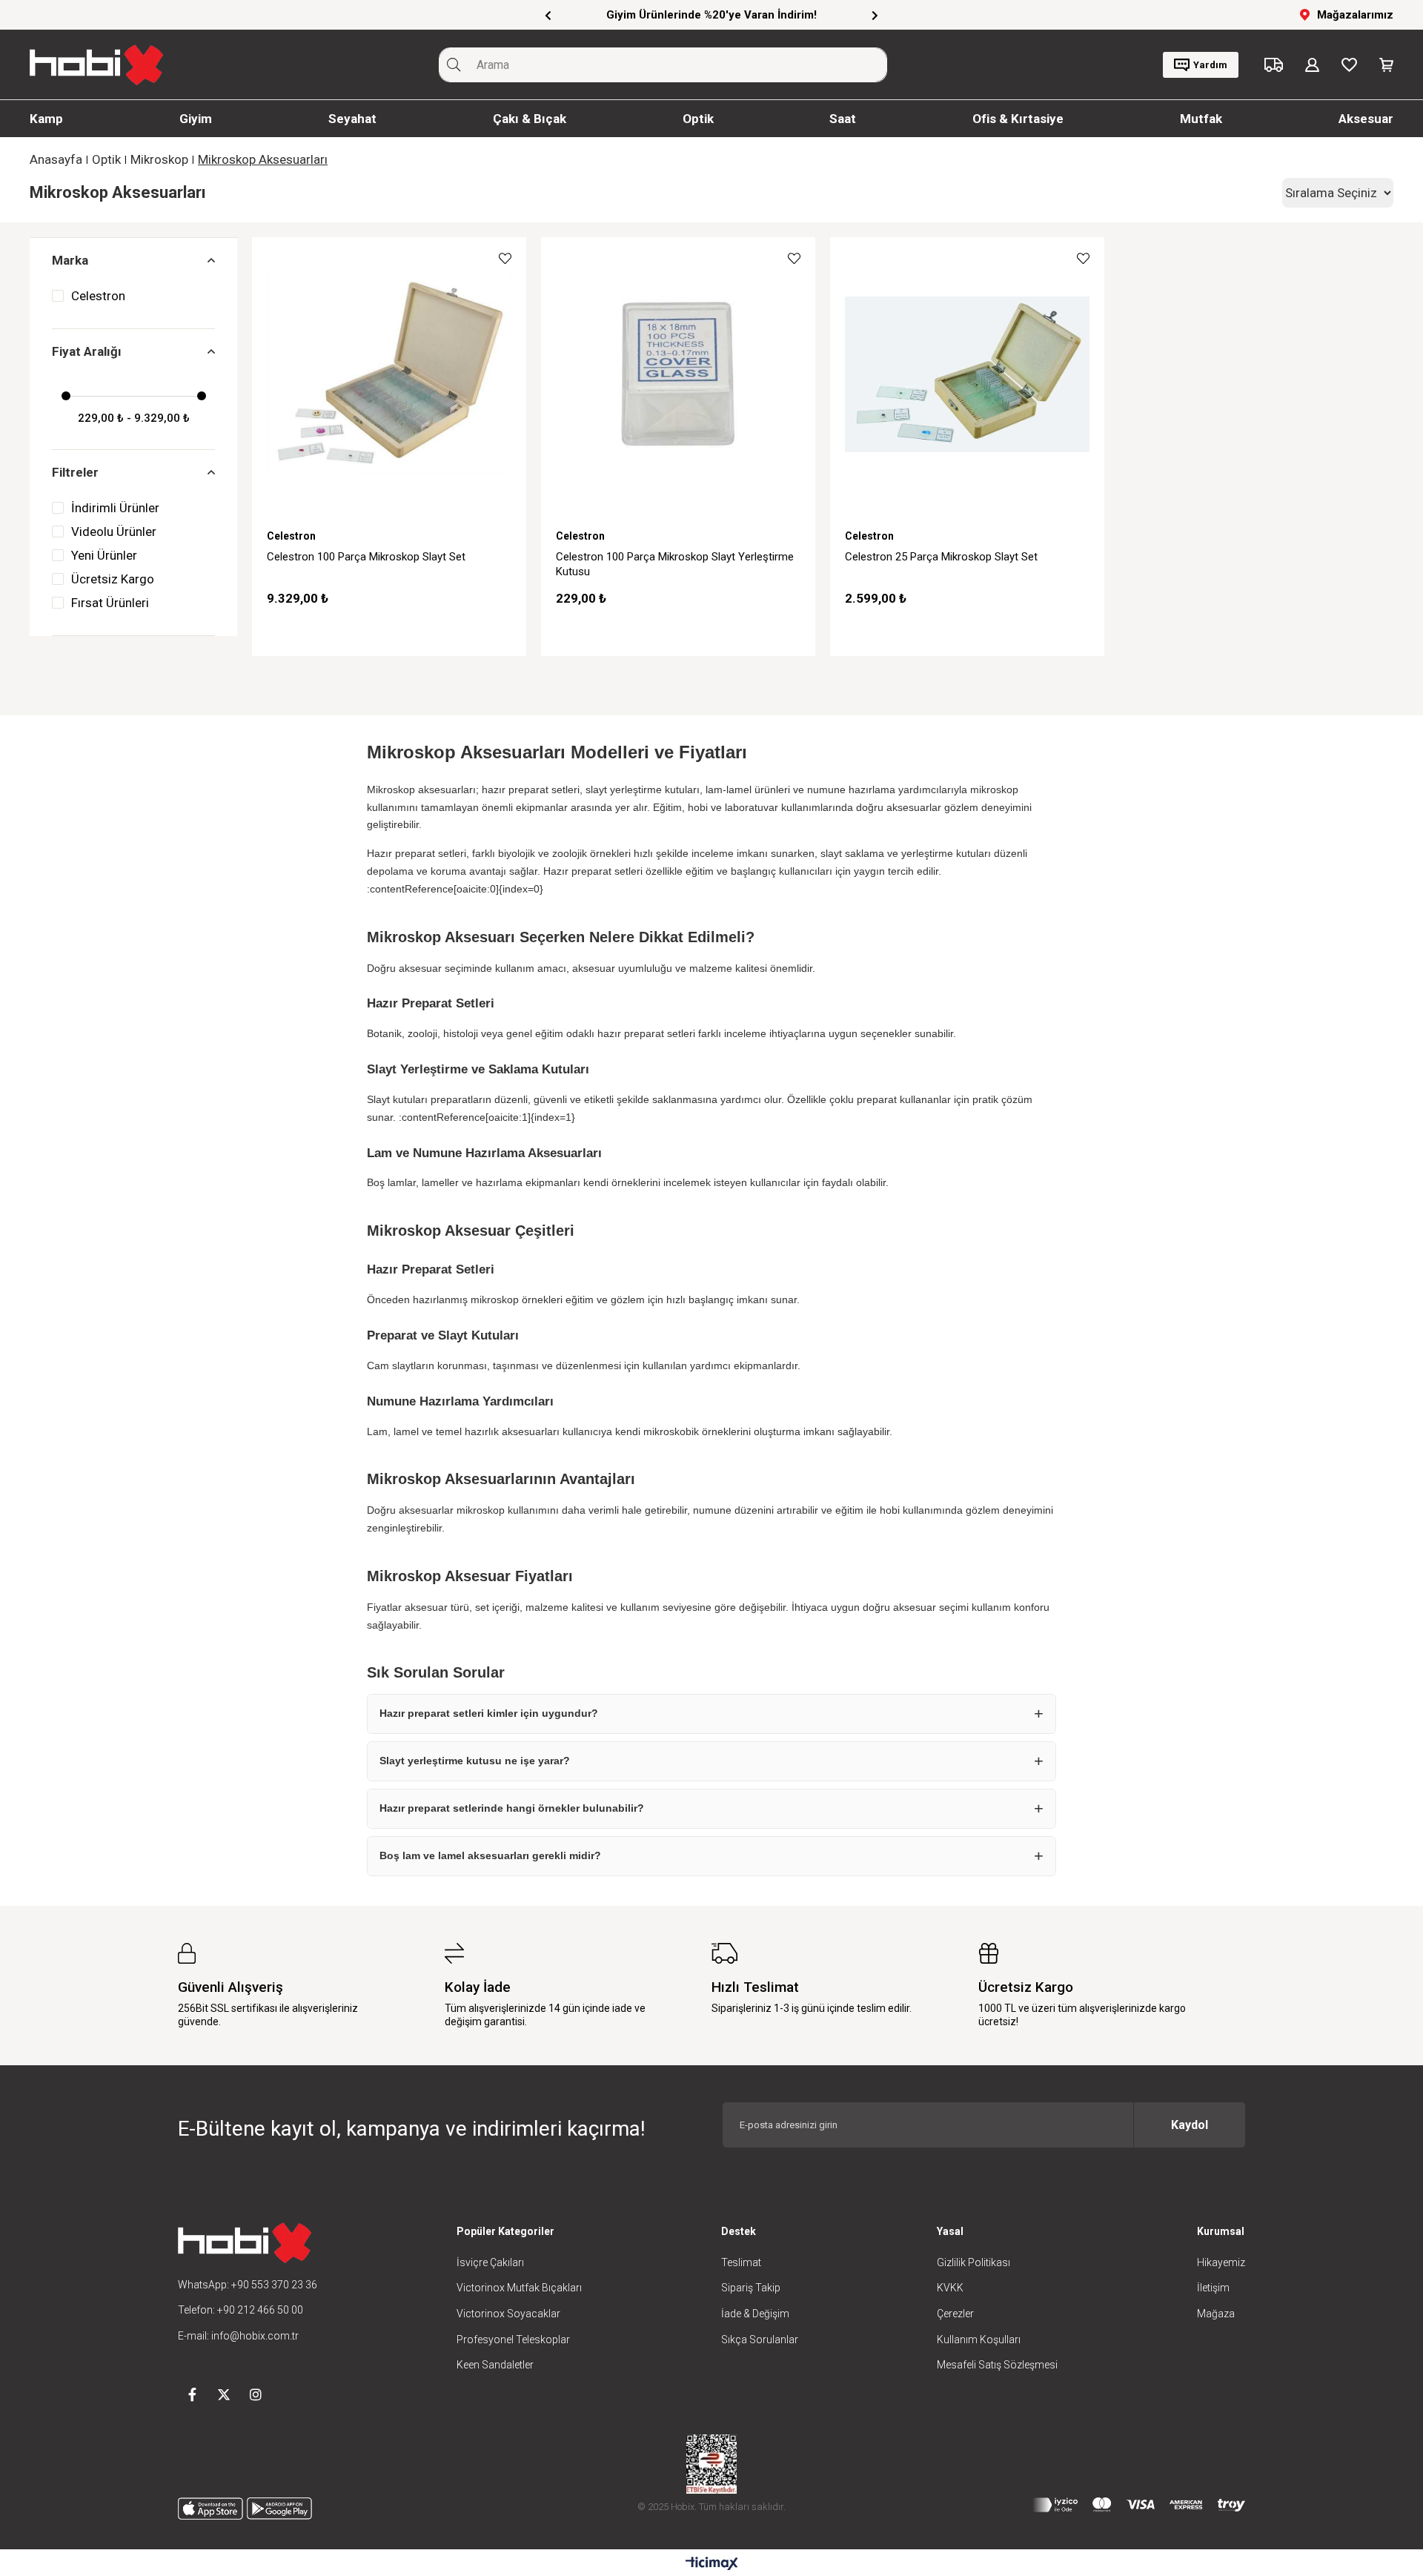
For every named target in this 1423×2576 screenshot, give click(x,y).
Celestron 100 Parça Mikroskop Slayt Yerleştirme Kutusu (675, 564)
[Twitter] (224, 2394)
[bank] (1139, 2505)
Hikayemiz (1221, 2262)
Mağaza (1216, 2314)
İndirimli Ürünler (115, 508)
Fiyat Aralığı (87, 351)
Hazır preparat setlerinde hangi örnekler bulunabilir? (512, 1808)
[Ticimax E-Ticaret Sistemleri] (712, 2565)
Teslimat (741, 2262)
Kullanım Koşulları (979, 2340)
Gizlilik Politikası (973, 2262)
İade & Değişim (755, 2314)
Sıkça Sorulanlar (760, 2340)
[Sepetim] (1386, 65)
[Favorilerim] (1349, 65)
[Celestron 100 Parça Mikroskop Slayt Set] (389, 374)
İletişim (1213, 2288)
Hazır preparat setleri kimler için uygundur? (489, 1713)
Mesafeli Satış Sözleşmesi (997, 2365)
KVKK (950, 2288)
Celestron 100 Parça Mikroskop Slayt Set (366, 557)
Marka (70, 260)
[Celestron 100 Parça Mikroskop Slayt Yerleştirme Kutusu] (678, 374)
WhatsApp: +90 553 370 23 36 (248, 2285)
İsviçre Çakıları (490, 2262)
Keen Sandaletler (495, 2365)
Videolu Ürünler (114, 532)
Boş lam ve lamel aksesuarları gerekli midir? (490, 1855)
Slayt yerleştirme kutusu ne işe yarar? (475, 1761)
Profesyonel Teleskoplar (513, 2340)
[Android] (279, 2509)
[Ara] (454, 65)
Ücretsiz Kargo (113, 579)
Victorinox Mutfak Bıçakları (519, 2288)
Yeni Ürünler (104, 555)
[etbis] (711, 2464)
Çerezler (955, 2314)
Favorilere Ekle (505, 258)
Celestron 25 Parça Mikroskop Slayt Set (941, 557)
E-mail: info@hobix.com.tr (238, 2336)
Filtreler (75, 472)
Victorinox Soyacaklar (508, 2314)
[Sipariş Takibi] (1274, 65)
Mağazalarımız (1355, 15)
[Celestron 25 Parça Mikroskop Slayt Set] (967, 374)
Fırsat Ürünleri (110, 603)
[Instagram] (256, 2394)
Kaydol (1190, 2125)
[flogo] (245, 2243)
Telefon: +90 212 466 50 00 (241, 2310)
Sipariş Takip (751, 2288)
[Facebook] (192, 2394)
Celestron (98, 296)
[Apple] (210, 2509)
